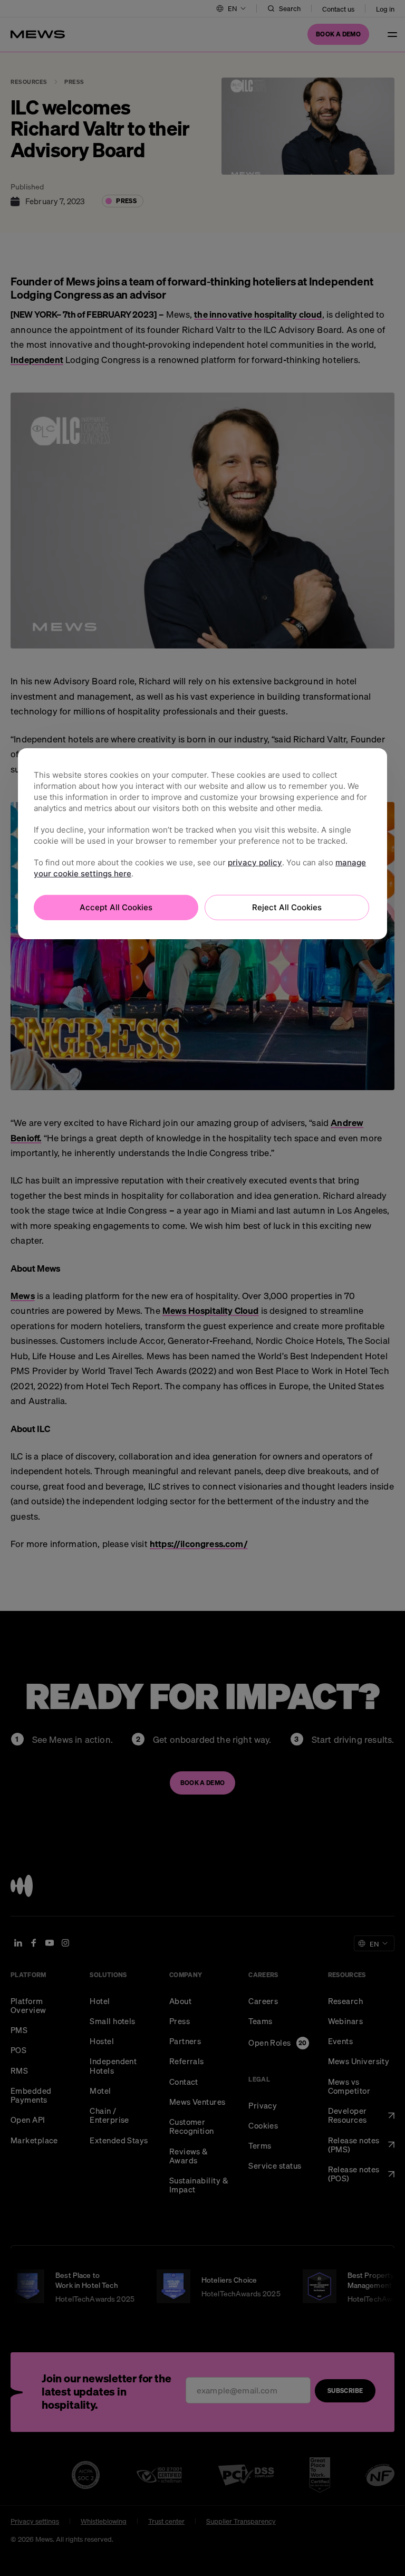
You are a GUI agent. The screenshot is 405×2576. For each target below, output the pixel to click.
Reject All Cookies (287, 907)
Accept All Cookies (116, 907)
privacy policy (255, 862)
